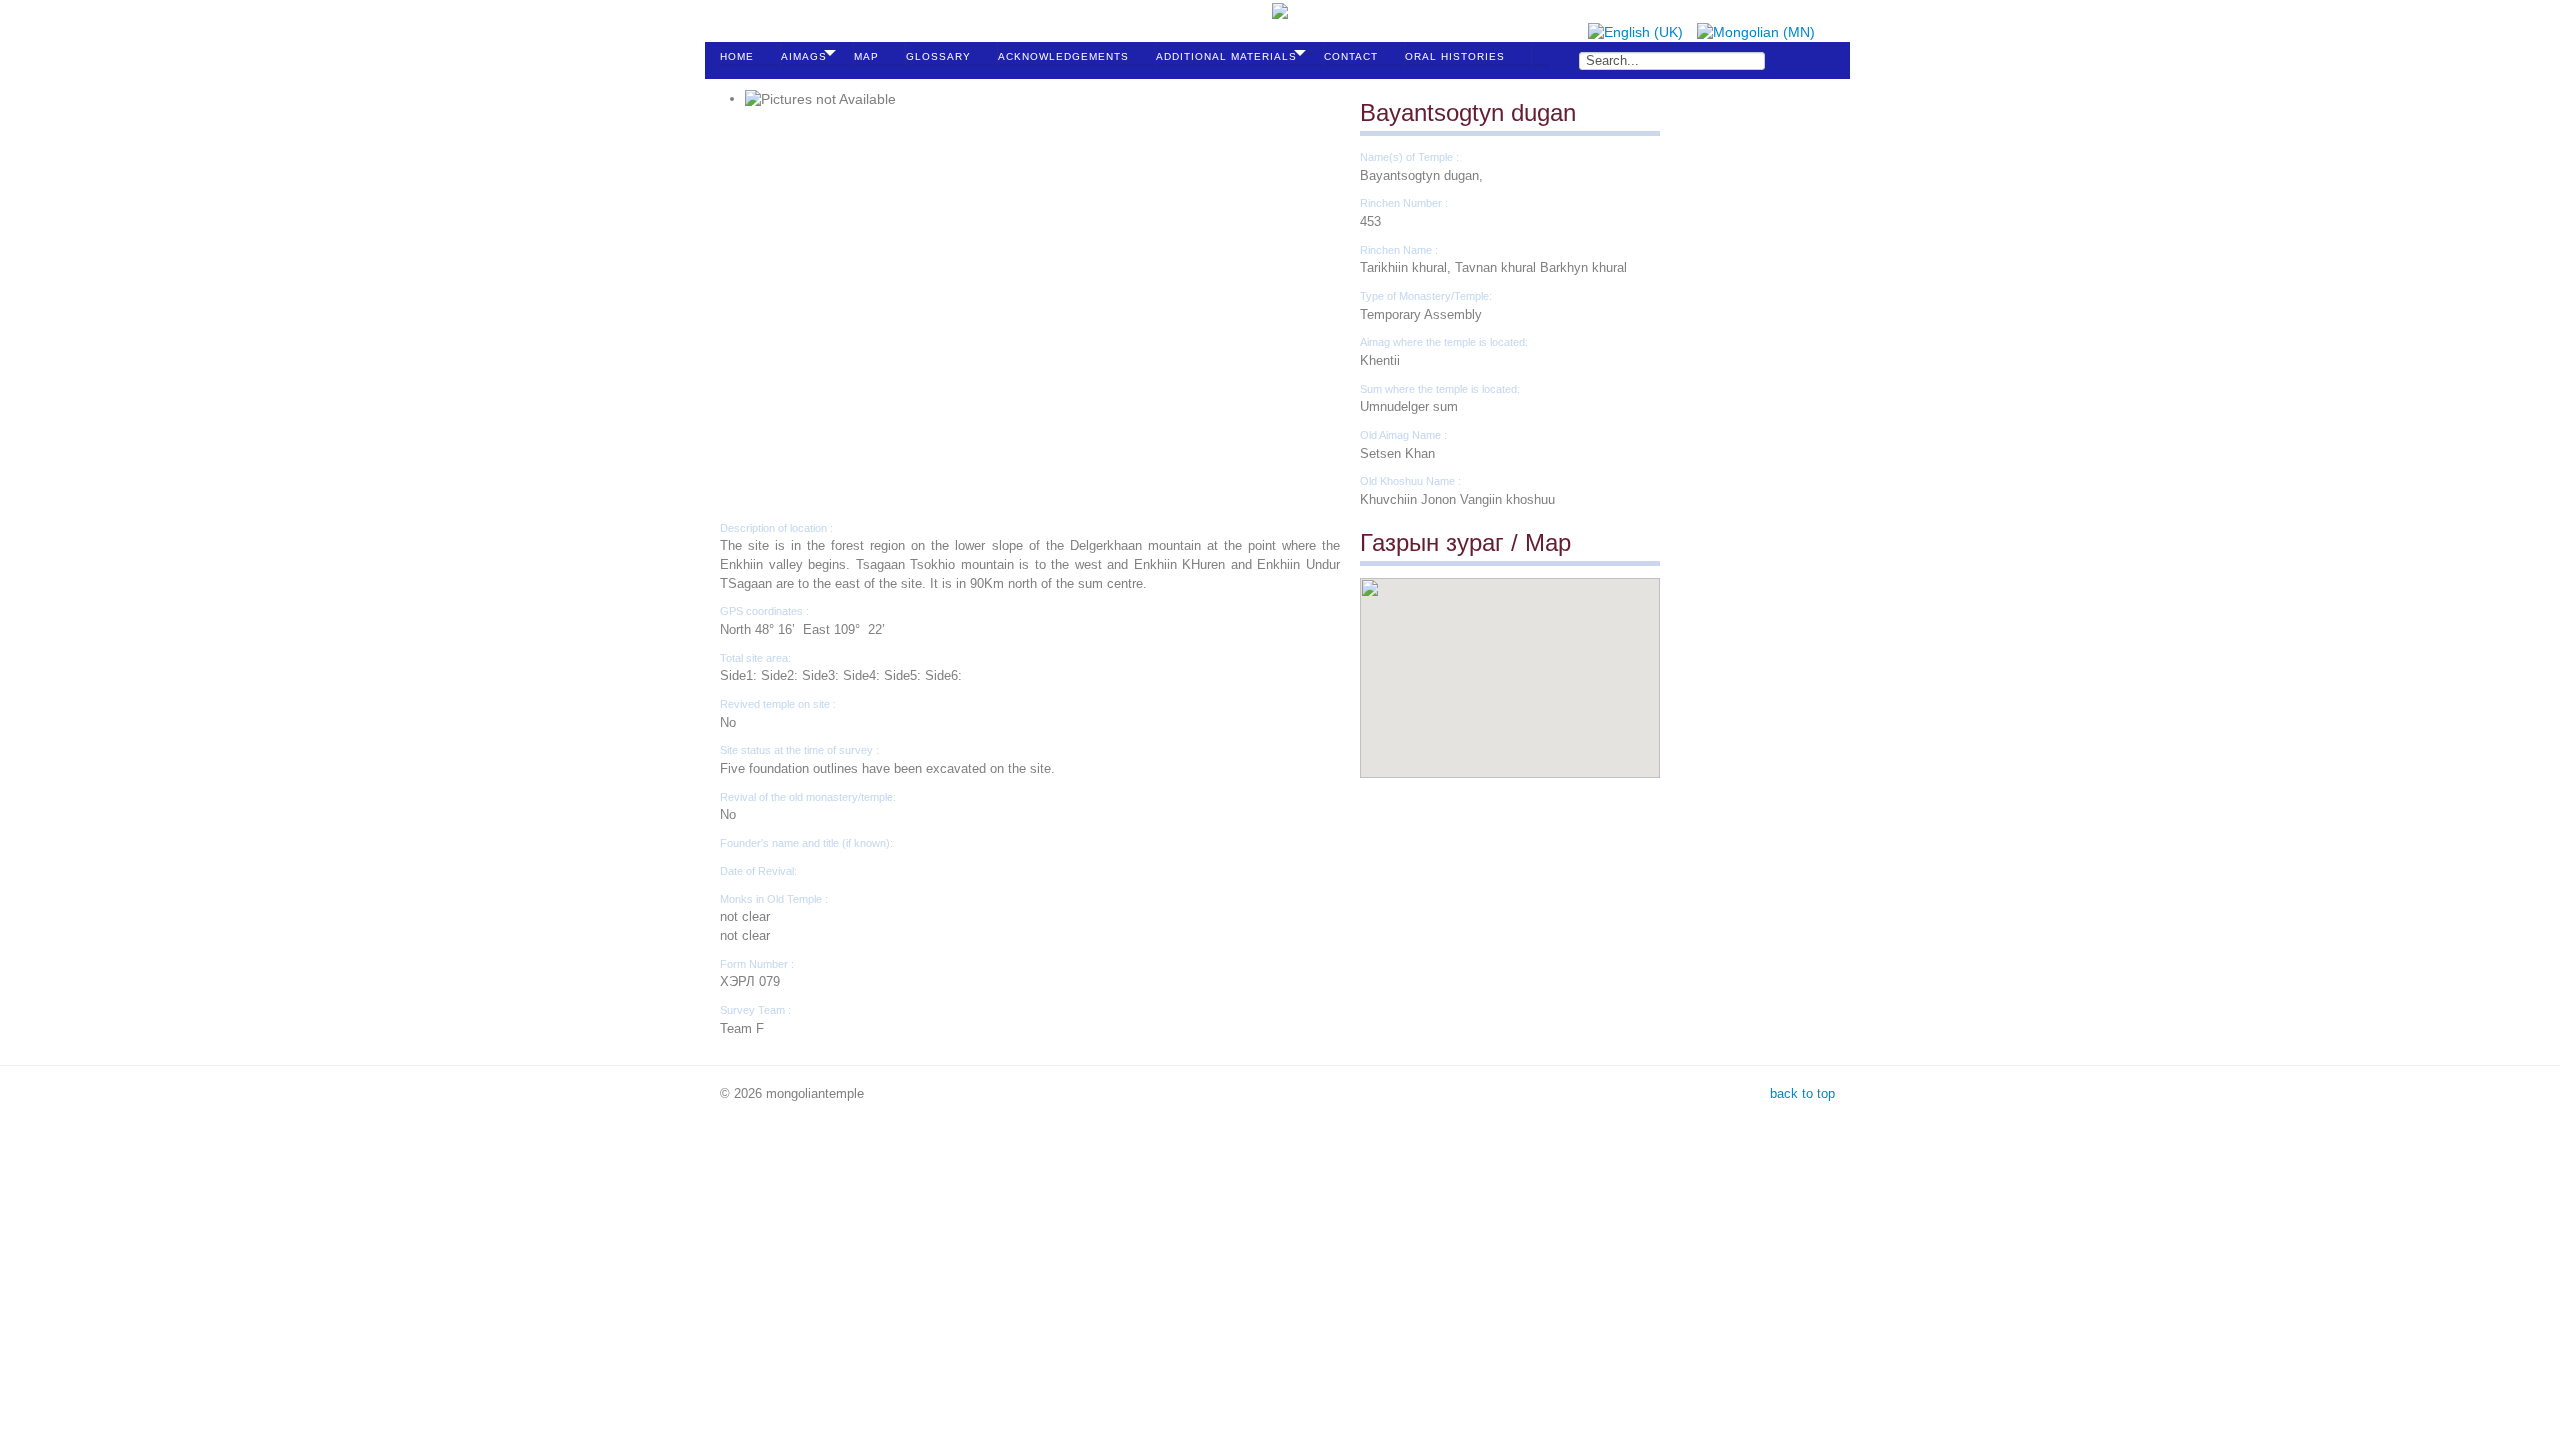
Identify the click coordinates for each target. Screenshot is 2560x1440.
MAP (866, 56)
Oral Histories (1455, 56)
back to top (1800, 1093)
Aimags (804, 56)
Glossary (938, 56)
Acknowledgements (1063, 56)
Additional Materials (1226, 56)
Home (737, 56)
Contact (1351, 56)
